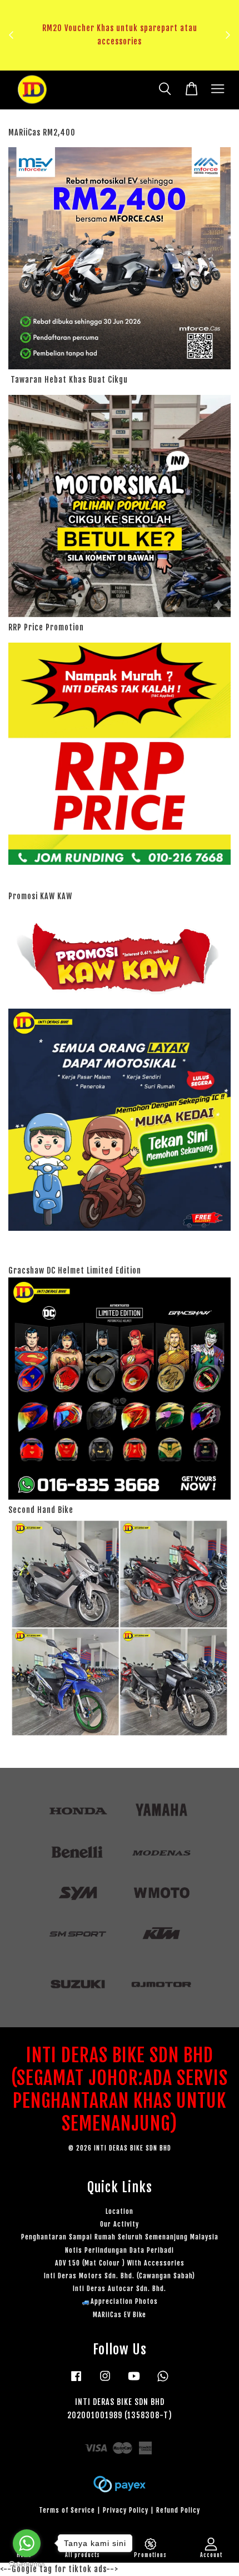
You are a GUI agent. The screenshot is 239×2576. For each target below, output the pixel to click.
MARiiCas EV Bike (120, 2315)
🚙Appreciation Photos (120, 2301)
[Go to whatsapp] (27, 2543)
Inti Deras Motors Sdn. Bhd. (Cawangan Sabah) (120, 2276)
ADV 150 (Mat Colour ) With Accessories (120, 2263)
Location (120, 2211)
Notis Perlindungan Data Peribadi (120, 2250)
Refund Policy (178, 2510)
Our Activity (120, 2224)
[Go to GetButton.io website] (27, 2565)
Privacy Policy (126, 2510)
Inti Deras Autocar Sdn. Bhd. (120, 2289)
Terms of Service (67, 2510)
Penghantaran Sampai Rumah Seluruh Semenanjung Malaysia (120, 2237)
